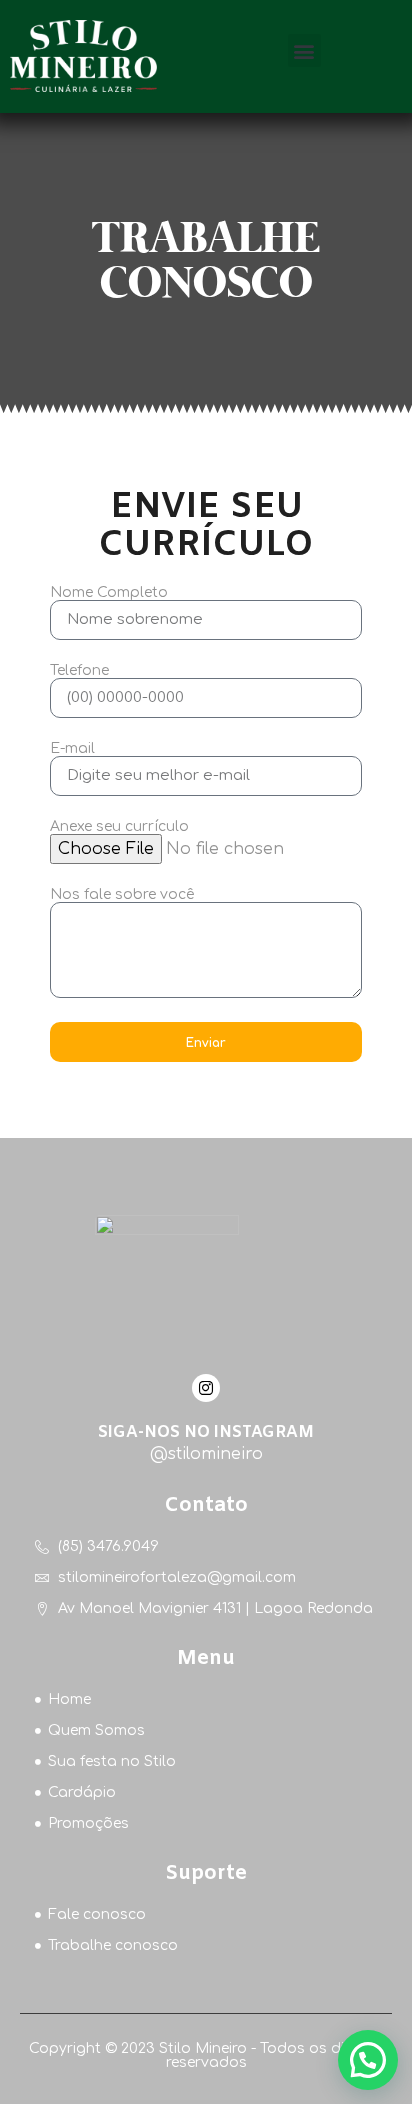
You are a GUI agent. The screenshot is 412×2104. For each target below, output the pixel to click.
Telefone (79, 671)
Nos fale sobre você (122, 895)
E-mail (72, 749)
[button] (304, 50)
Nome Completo (109, 593)
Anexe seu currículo (119, 827)
